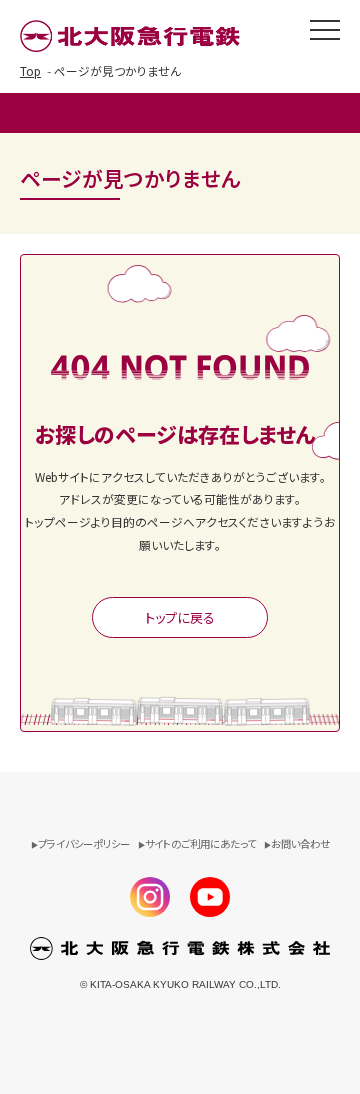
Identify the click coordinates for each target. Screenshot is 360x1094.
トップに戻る (180, 617)
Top (30, 70)
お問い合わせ (300, 843)
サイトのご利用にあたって (200, 843)
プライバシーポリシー (84, 843)
